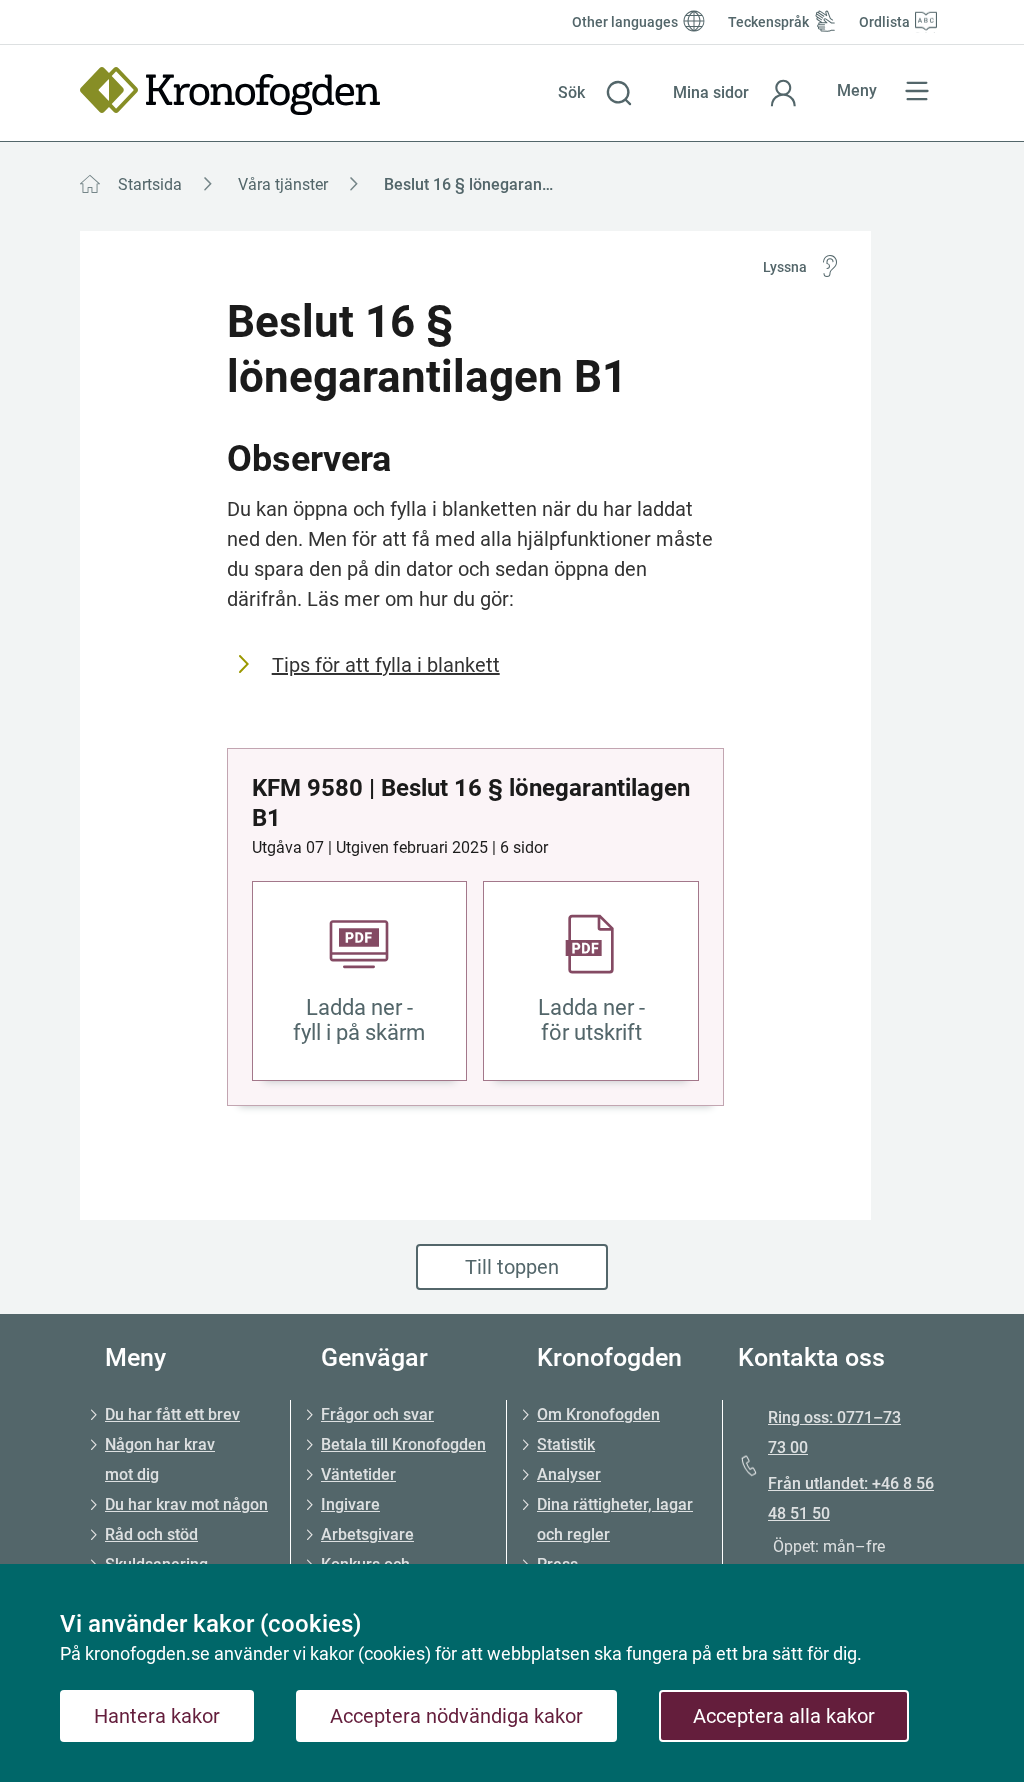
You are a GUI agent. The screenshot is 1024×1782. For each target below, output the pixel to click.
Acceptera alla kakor (784, 1716)
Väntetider (358, 1474)
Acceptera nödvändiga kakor (456, 1716)
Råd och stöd (151, 1534)
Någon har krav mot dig (160, 1459)
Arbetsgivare (367, 1534)
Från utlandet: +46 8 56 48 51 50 (851, 1498)
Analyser (569, 1474)
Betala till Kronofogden (403, 1444)
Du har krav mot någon (186, 1504)
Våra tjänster (283, 184)
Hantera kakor (157, 1716)
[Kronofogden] (230, 91)
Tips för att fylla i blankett (386, 665)
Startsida (150, 184)
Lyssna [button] (785, 267)
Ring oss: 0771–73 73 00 (834, 1432)
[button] (595, 93)
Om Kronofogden (598, 1414)
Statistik (566, 1444)
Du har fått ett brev (172, 1414)
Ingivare (350, 1504)
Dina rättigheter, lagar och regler (615, 1519)
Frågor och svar (377, 1414)
